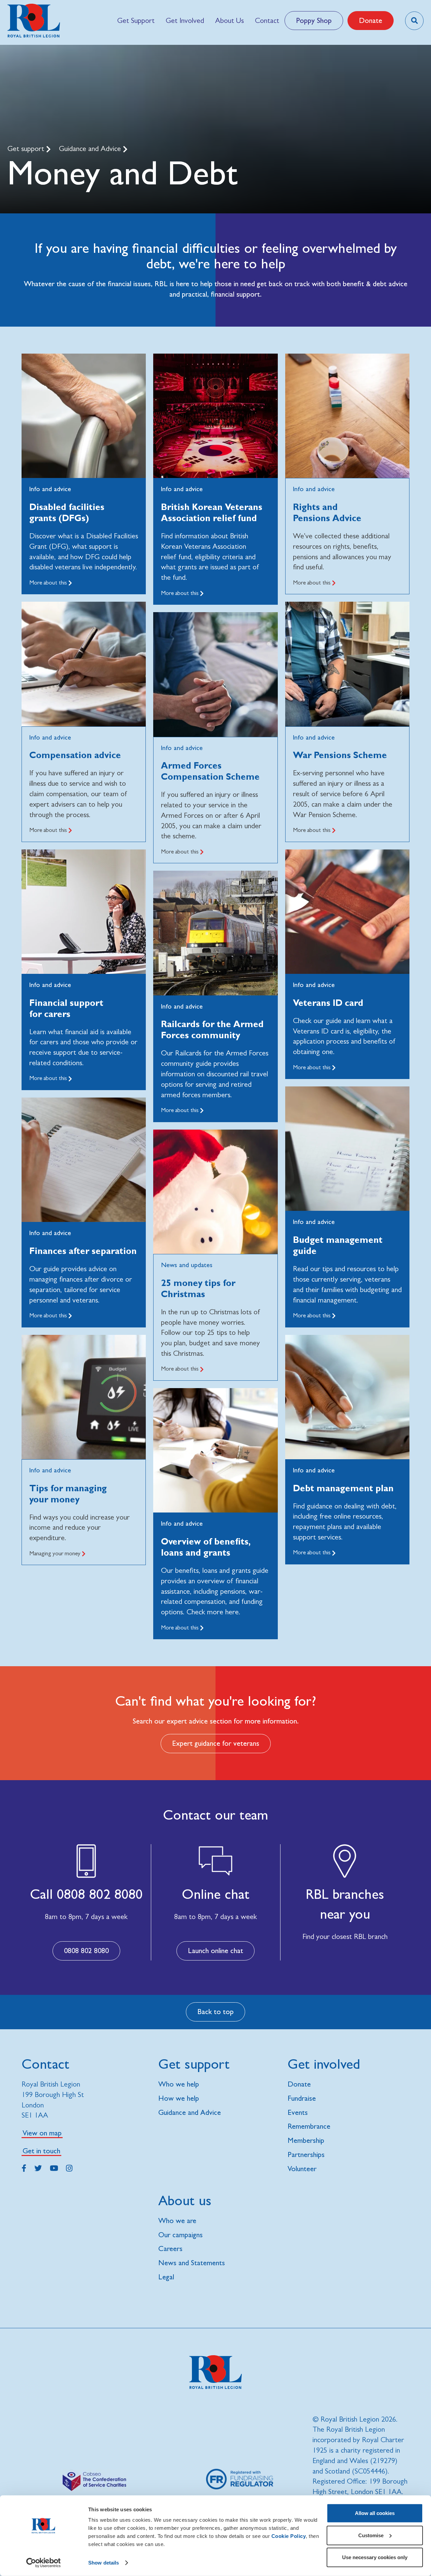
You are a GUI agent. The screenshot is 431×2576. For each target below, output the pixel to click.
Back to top (215, 2012)
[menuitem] (136, 21)
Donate (371, 20)
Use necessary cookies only (375, 2557)
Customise (371, 2535)
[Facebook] (24, 2167)
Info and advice (50, 489)
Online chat (216, 1894)
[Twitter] (38, 2167)
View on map (42, 2133)
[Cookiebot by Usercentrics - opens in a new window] (44, 2563)
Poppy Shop (314, 20)
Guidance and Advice (91, 148)
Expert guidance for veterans (216, 1743)
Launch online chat (215, 1951)
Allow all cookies (375, 2513)
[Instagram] (69, 2167)
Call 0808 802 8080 (86, 1894)
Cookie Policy (289, 2536)
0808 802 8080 (86, 1951)
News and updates (187, 1265)
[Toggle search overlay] (414, 21)
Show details (104, 2563)
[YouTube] (54, 2167)
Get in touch (41, 2151)
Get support (27, 148)
